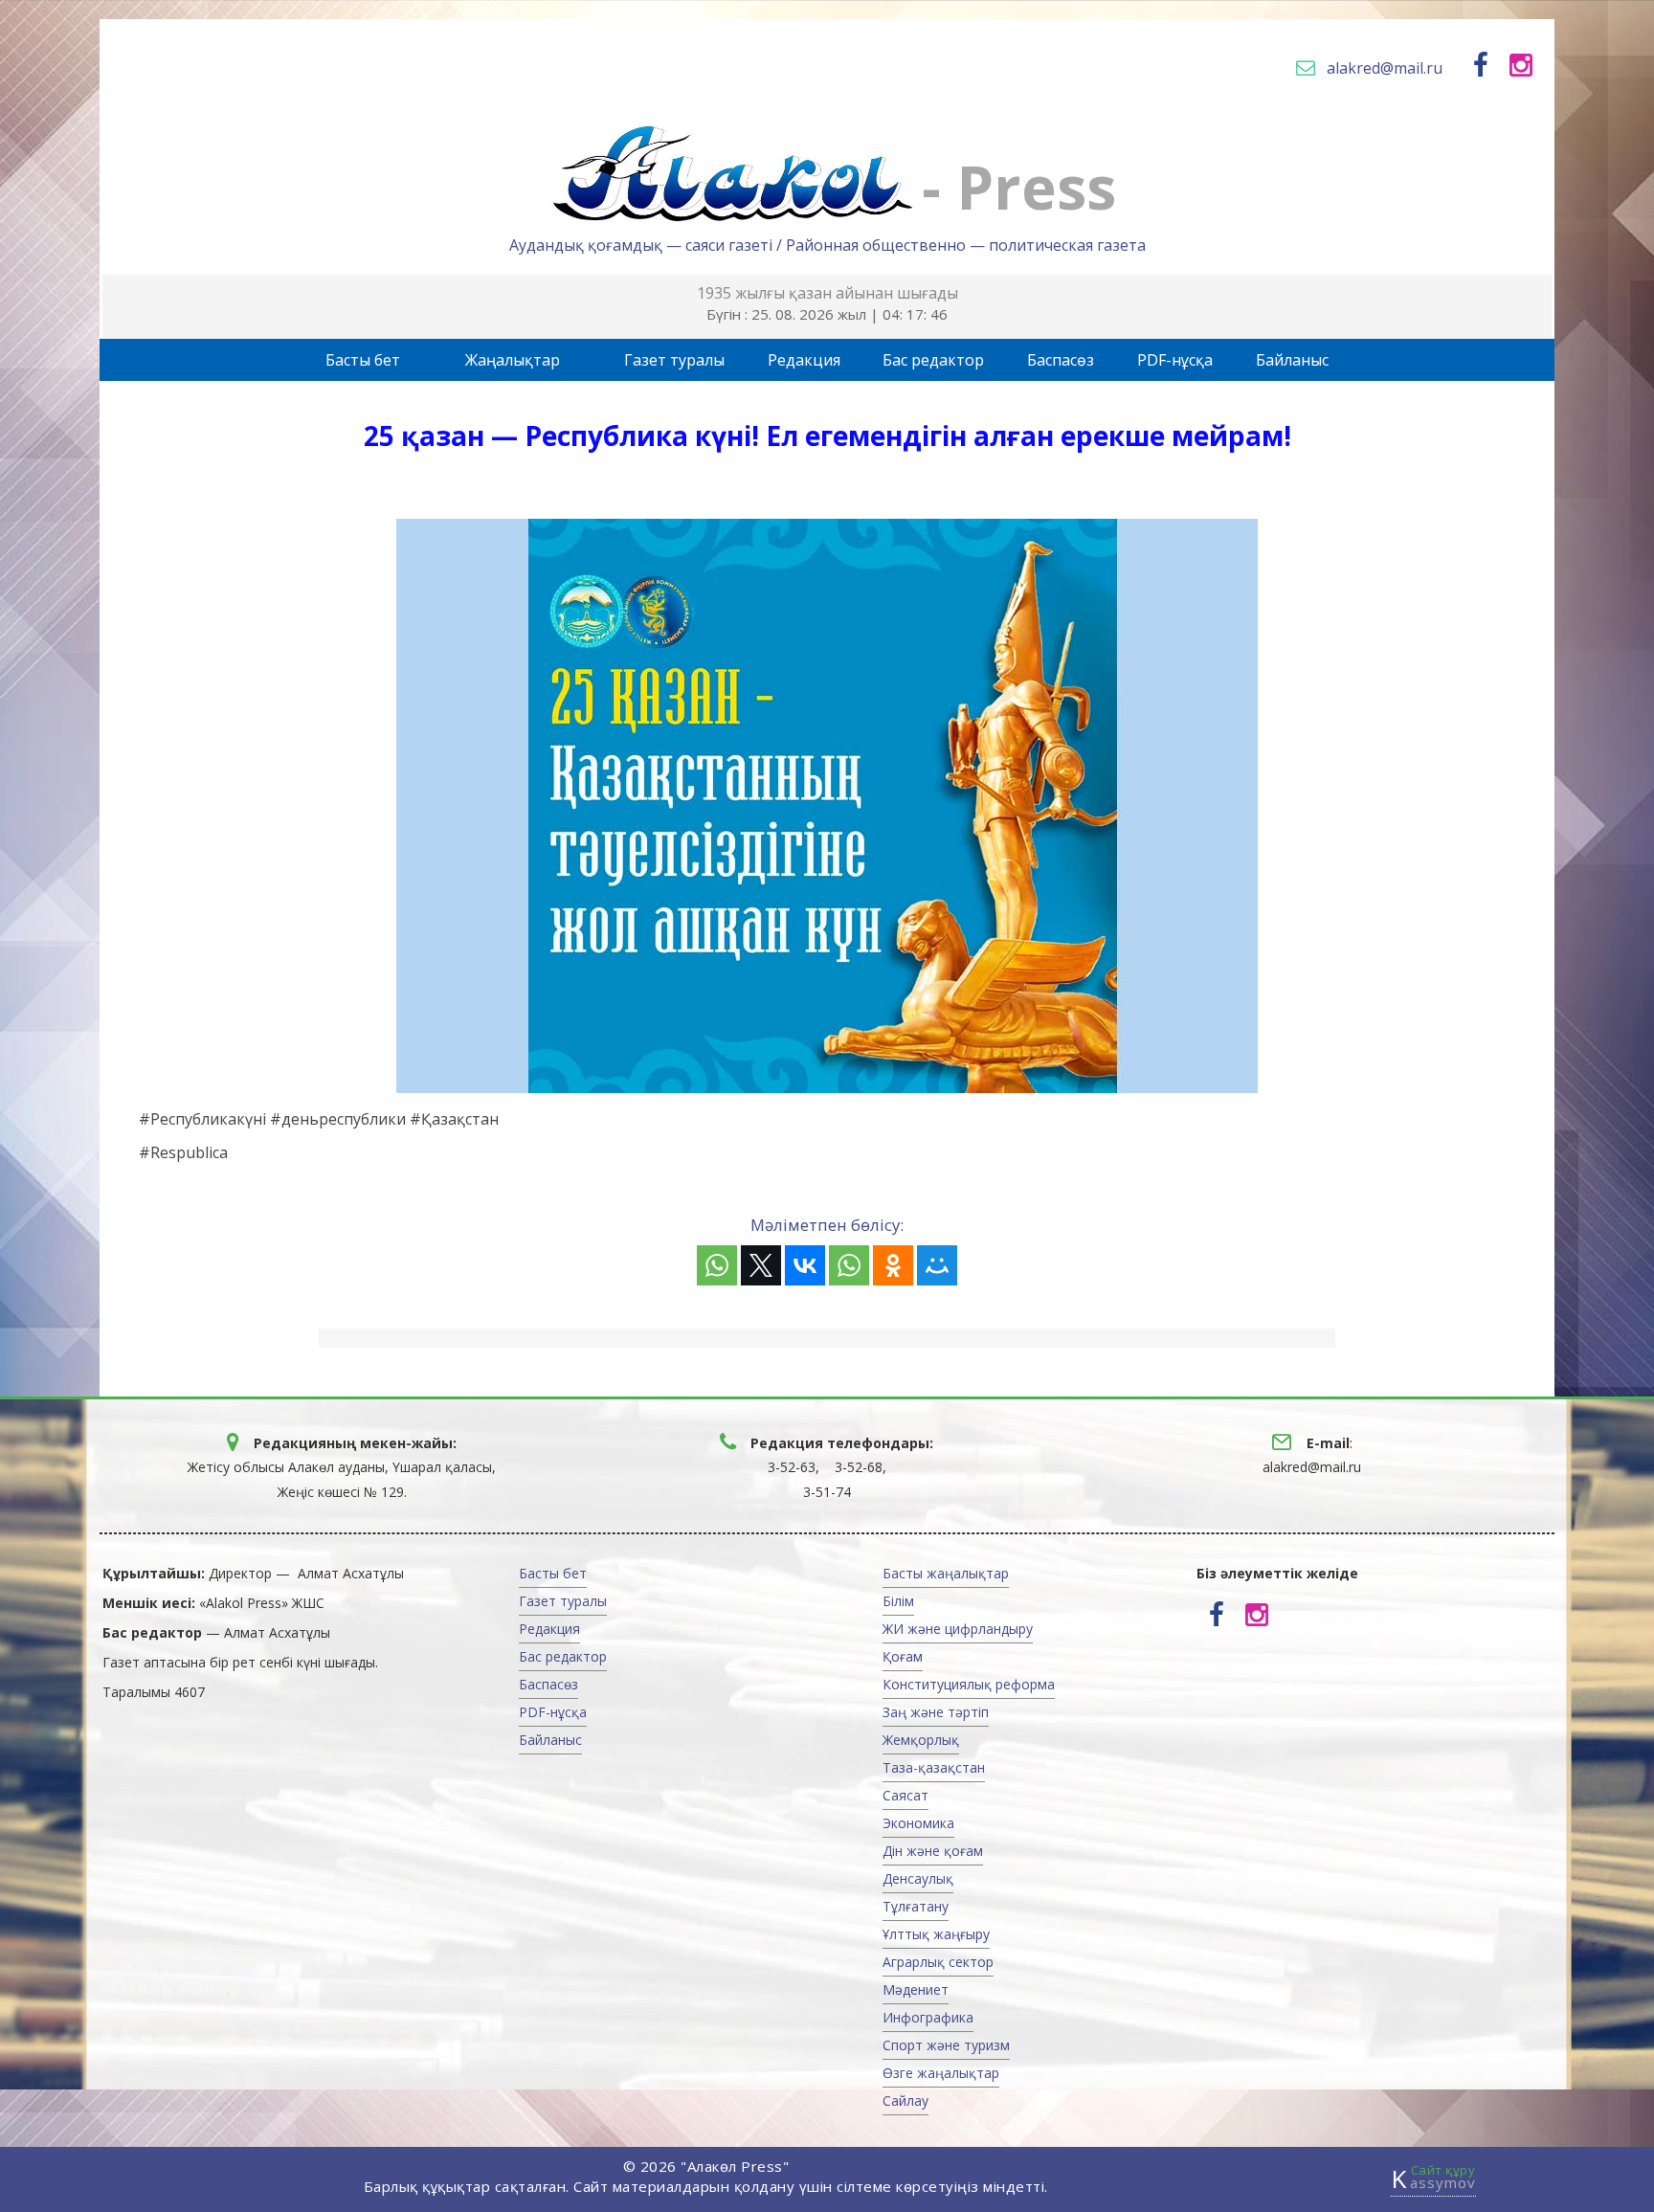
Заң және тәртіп (936, 1712)
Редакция (804, 360)
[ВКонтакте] (805, 1265)
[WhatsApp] (717, 1265)
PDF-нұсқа (1175, 360)
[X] (761, 1265)
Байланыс (1292, 360)
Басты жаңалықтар (946, 1573)
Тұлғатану (916, 1906)
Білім (898, 1601)
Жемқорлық (921, 1740)
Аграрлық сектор (938, 1962)
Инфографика (928, 2017)
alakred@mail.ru (1385, 68)
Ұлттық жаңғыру (936, 1934)
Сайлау (905, 2100)
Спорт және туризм (946, 2045)
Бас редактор (933, 360)
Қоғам (903, 1656)
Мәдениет (916, 1989)
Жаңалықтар (513, 360)
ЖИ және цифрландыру (958, 1629)
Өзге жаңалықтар (941, 2073)
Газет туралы (674, 360)
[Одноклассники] (893, 1265)
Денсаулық (918, 1878)
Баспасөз (1061, 360)
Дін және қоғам (933, 1851)
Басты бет (363, 360)
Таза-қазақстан (934, 1767)
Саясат (905, 1795)
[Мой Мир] (937, 1265)
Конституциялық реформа (969, 1684)
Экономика (918, 1823)
